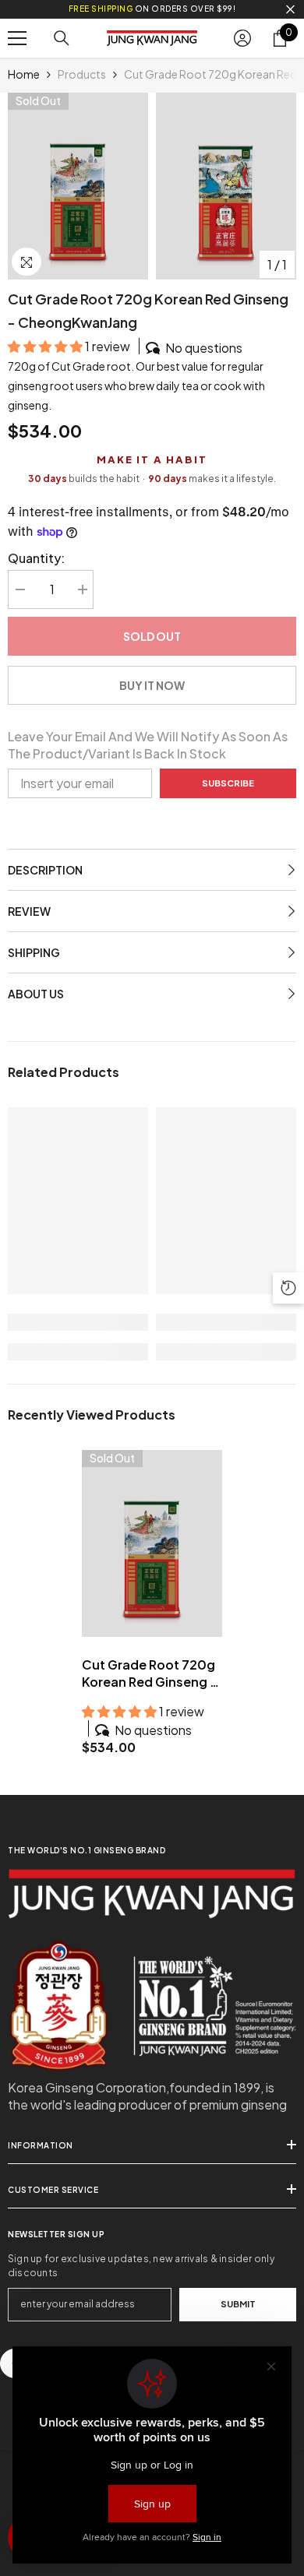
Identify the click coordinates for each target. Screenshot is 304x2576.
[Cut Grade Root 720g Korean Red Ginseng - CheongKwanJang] (152, 1543)
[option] (78, 186)
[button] (46, 346)
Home (24, 74)
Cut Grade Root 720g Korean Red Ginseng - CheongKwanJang (149, 1673)
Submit (238, 2303)
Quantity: (36, 558)
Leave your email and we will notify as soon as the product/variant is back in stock (148, 745)
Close (290, 10)
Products (82, 74)
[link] (78, 1322)
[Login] (242, 38)
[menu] (17, 38)
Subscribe (228, 783)
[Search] (62, 38)
